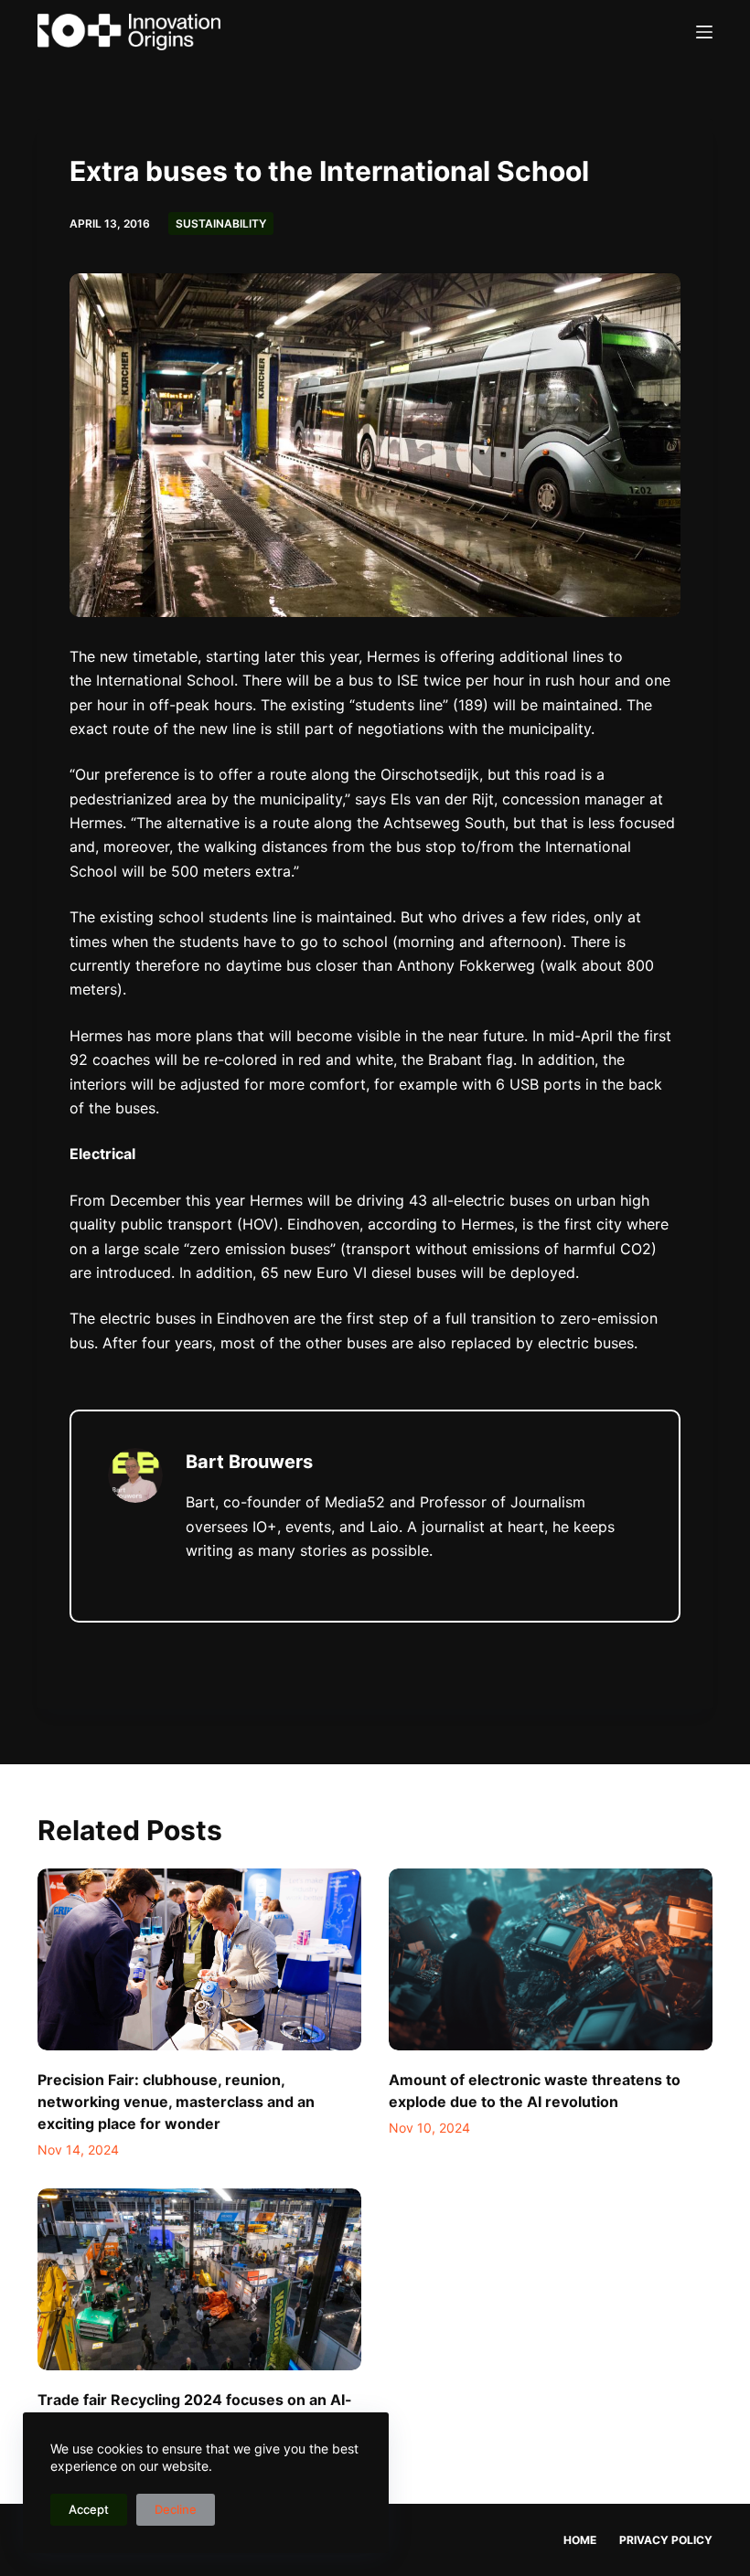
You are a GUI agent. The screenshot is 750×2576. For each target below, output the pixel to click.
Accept (89, 2509)
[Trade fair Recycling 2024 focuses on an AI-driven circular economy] (199, 2279)
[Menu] (704, 32)
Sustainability (221, 224)
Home (580, 2540)
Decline (176, 2509)
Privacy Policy (666, 2540)
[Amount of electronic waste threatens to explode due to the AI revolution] (551, 1959)
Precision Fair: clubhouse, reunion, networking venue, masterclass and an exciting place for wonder (176, 2102)
